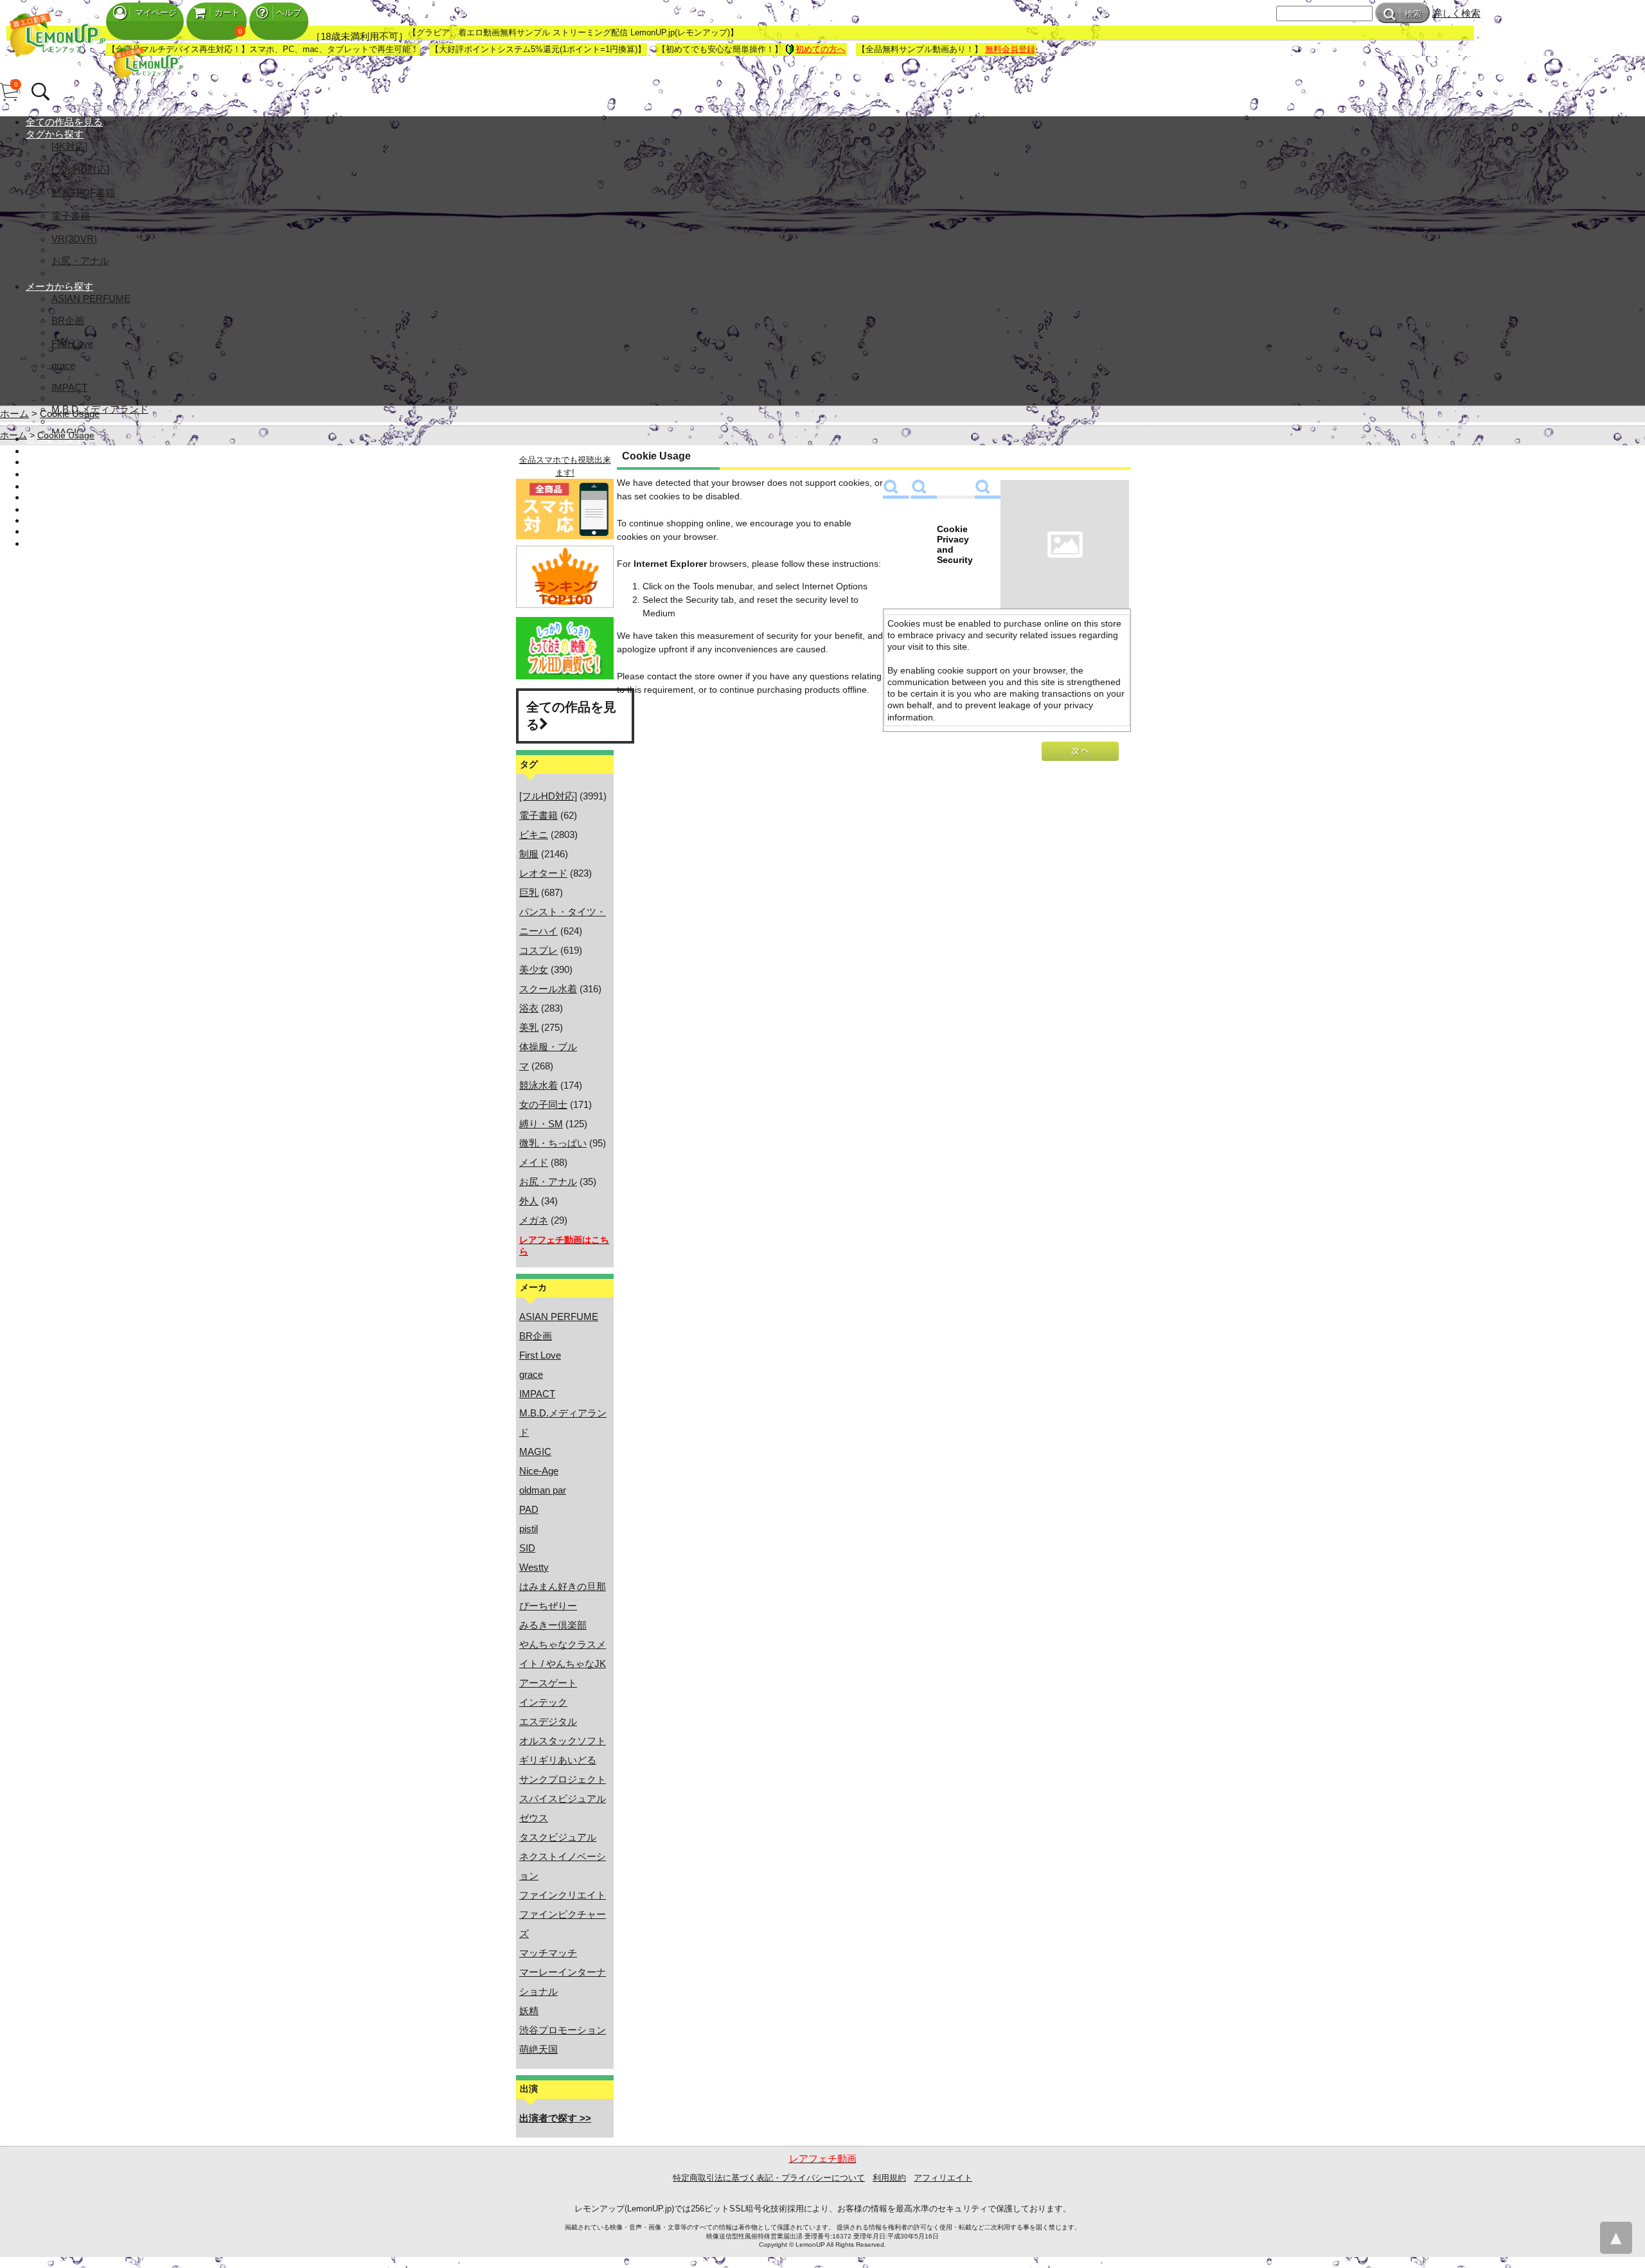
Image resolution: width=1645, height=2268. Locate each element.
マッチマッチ (548, 1953)
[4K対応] (69, 146)
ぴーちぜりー (548, 1606)
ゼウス (534, 1818)
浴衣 (529, 1008)
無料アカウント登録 (69, 497)
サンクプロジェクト (563, 1779)
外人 (529, 1201)
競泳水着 (538, 1085)
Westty (534, 1567)
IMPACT (69, 387)
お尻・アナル (80, 261)
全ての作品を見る (64, 122)
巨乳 (529, 892)
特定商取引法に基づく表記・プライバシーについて (769, 2178)
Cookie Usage (70, 414)
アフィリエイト (943, 2178)
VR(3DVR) (74, 239)
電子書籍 (71, 216)
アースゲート (548, 1683)
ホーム (14, 414)
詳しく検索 (1456, 13)
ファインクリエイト (563, 1895)
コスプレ (538, 950)
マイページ (156, 13)
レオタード (543, 873)
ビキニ (534, 835)
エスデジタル (548, 1721)
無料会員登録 (1010, 49)
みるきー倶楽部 (553, 1625)
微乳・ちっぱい (553, 1143)
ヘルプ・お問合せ (64, 531)
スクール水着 (548, 989)
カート (227, 13)
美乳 (529, 1027)
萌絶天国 (538, 2049)
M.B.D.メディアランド (100, 409)
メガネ (534, 1220)
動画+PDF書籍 (83, 192)
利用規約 (889, 2178)
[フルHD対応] (80, 169)
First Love (72, 344)
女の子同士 (543, 1104)
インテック (543, 1702)
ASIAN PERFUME (91, 299)
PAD (529, 1509)
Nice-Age (539, 1471)
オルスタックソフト (563, 1741)
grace (63, 365)
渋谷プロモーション (563, 2030)
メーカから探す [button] (59, 286)
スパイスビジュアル (563, 1799)
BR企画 (68, 320)
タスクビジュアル (558, 1837)
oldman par (543, 1490)
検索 (1413, 14)
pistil (529, 1529)
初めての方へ (821, 49)
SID (527, 1548)
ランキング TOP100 (69, 462)
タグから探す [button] (55, 134)
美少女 (534, 969)
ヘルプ (289, 13)
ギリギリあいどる (558, 1760)
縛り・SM (541, 1124)
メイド (534, 1162)
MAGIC (535, 1451)
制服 (529, 854)
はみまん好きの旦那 (563, 1586)
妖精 (529, 2011)
